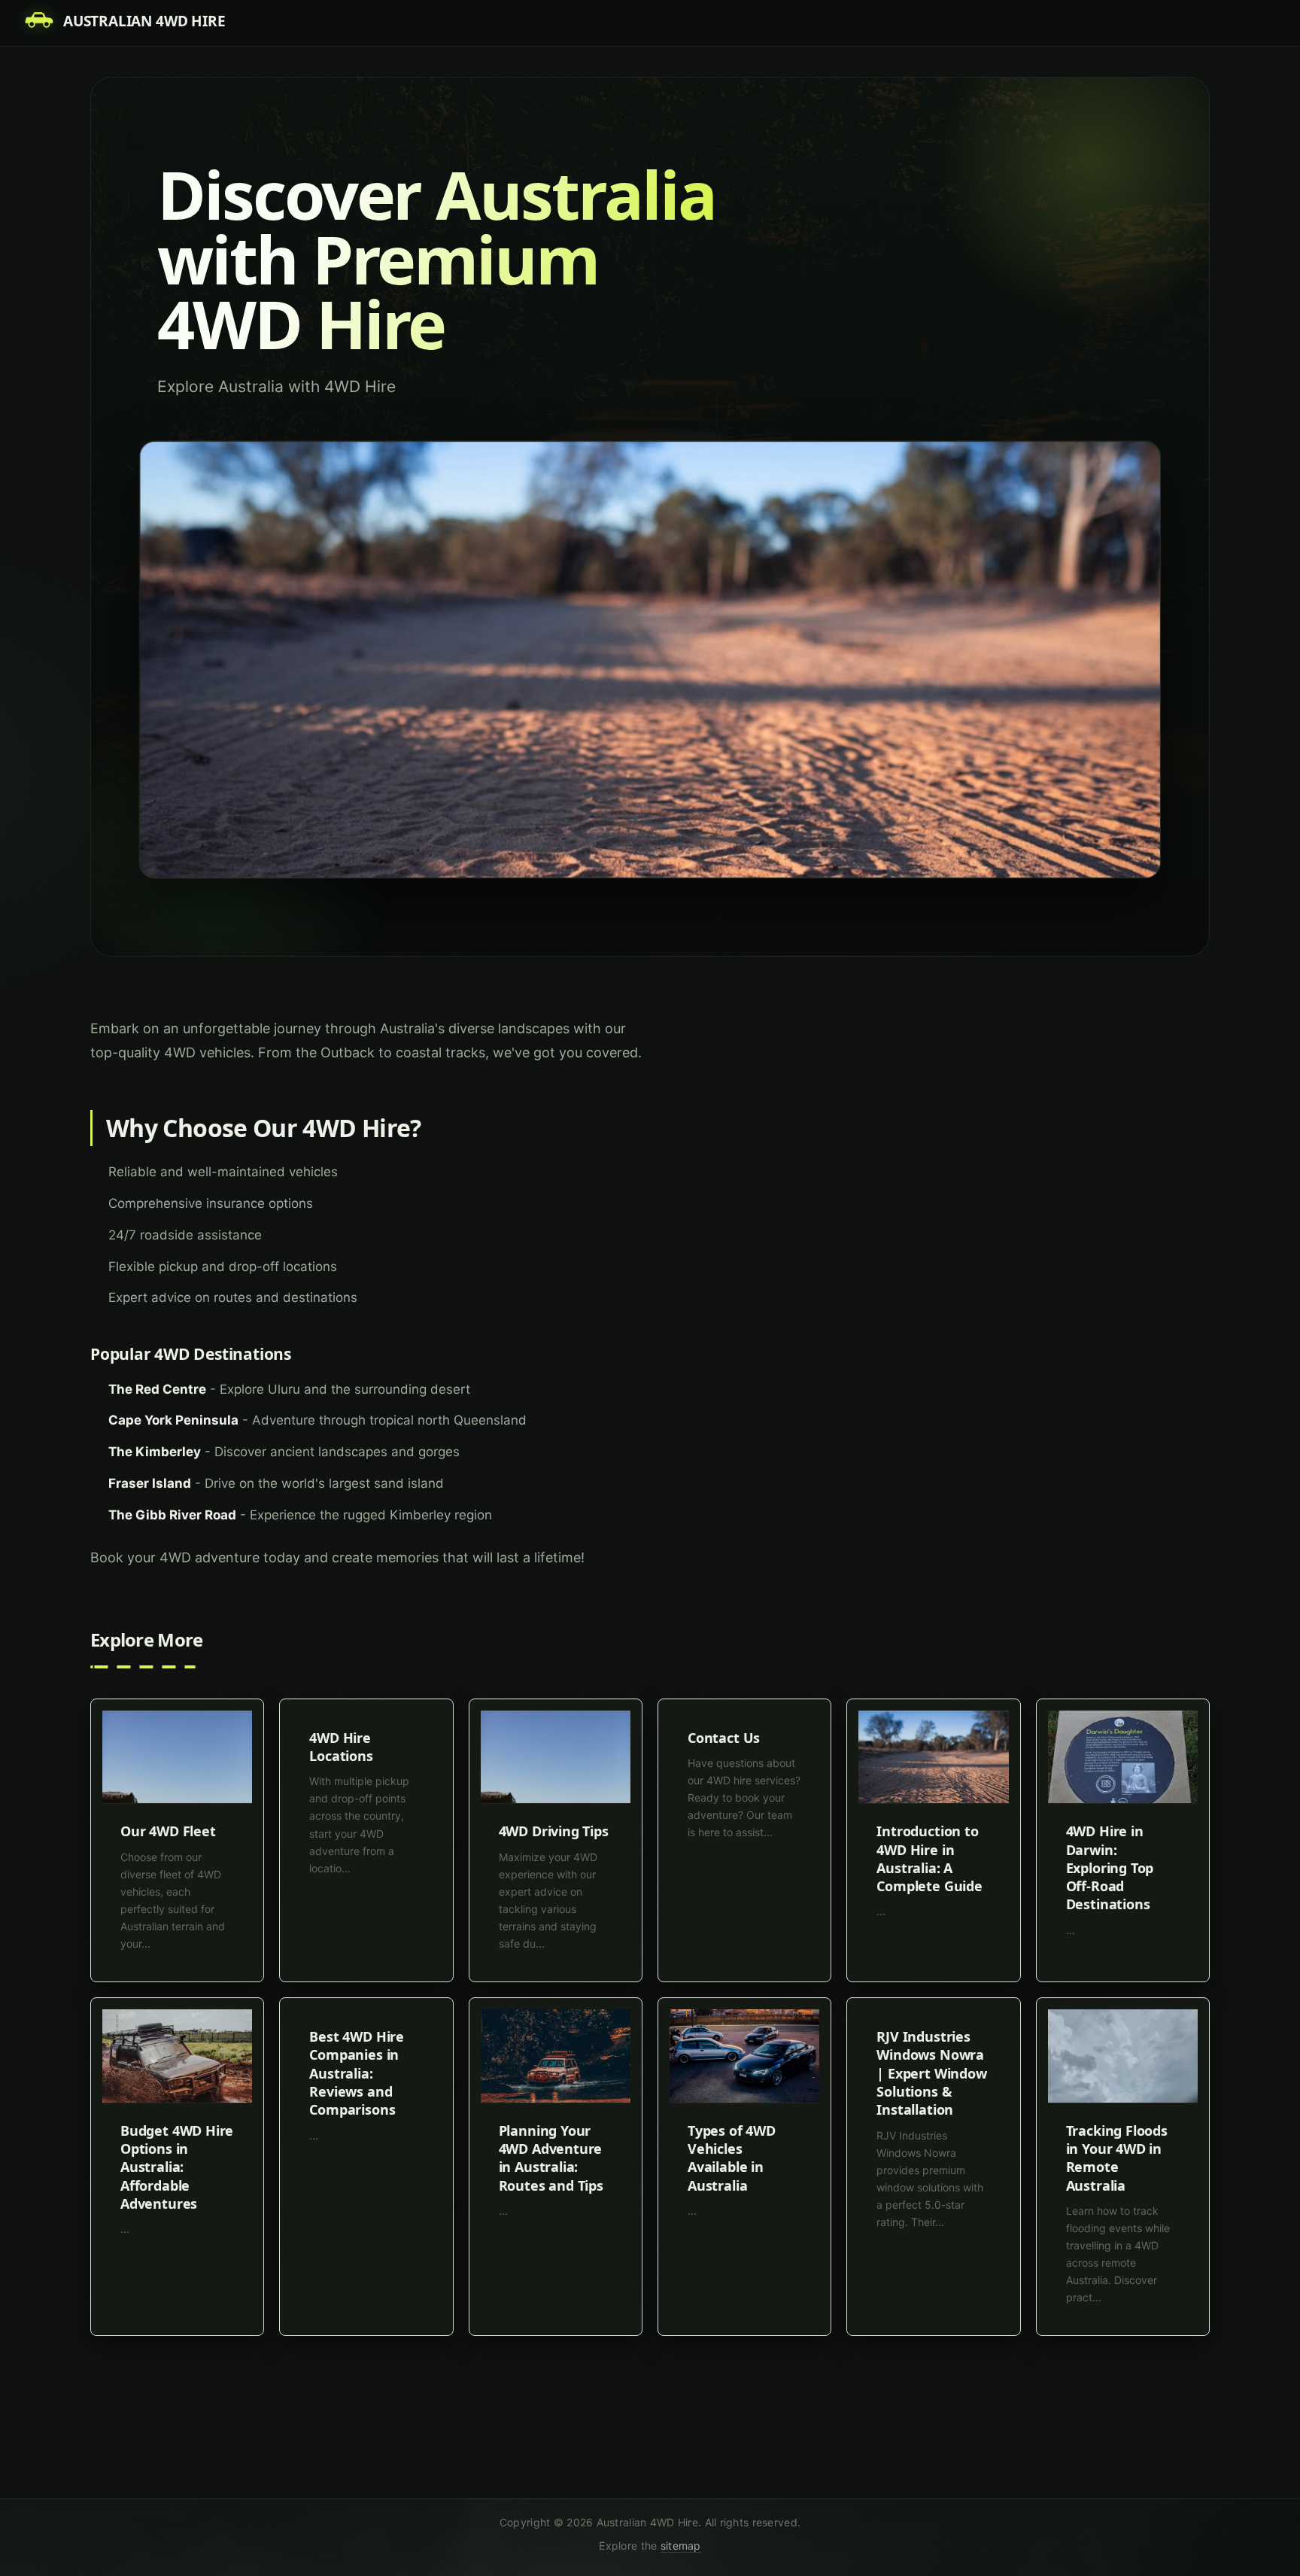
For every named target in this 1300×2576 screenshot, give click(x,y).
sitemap (681, 2546)
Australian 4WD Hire (144, 21)
